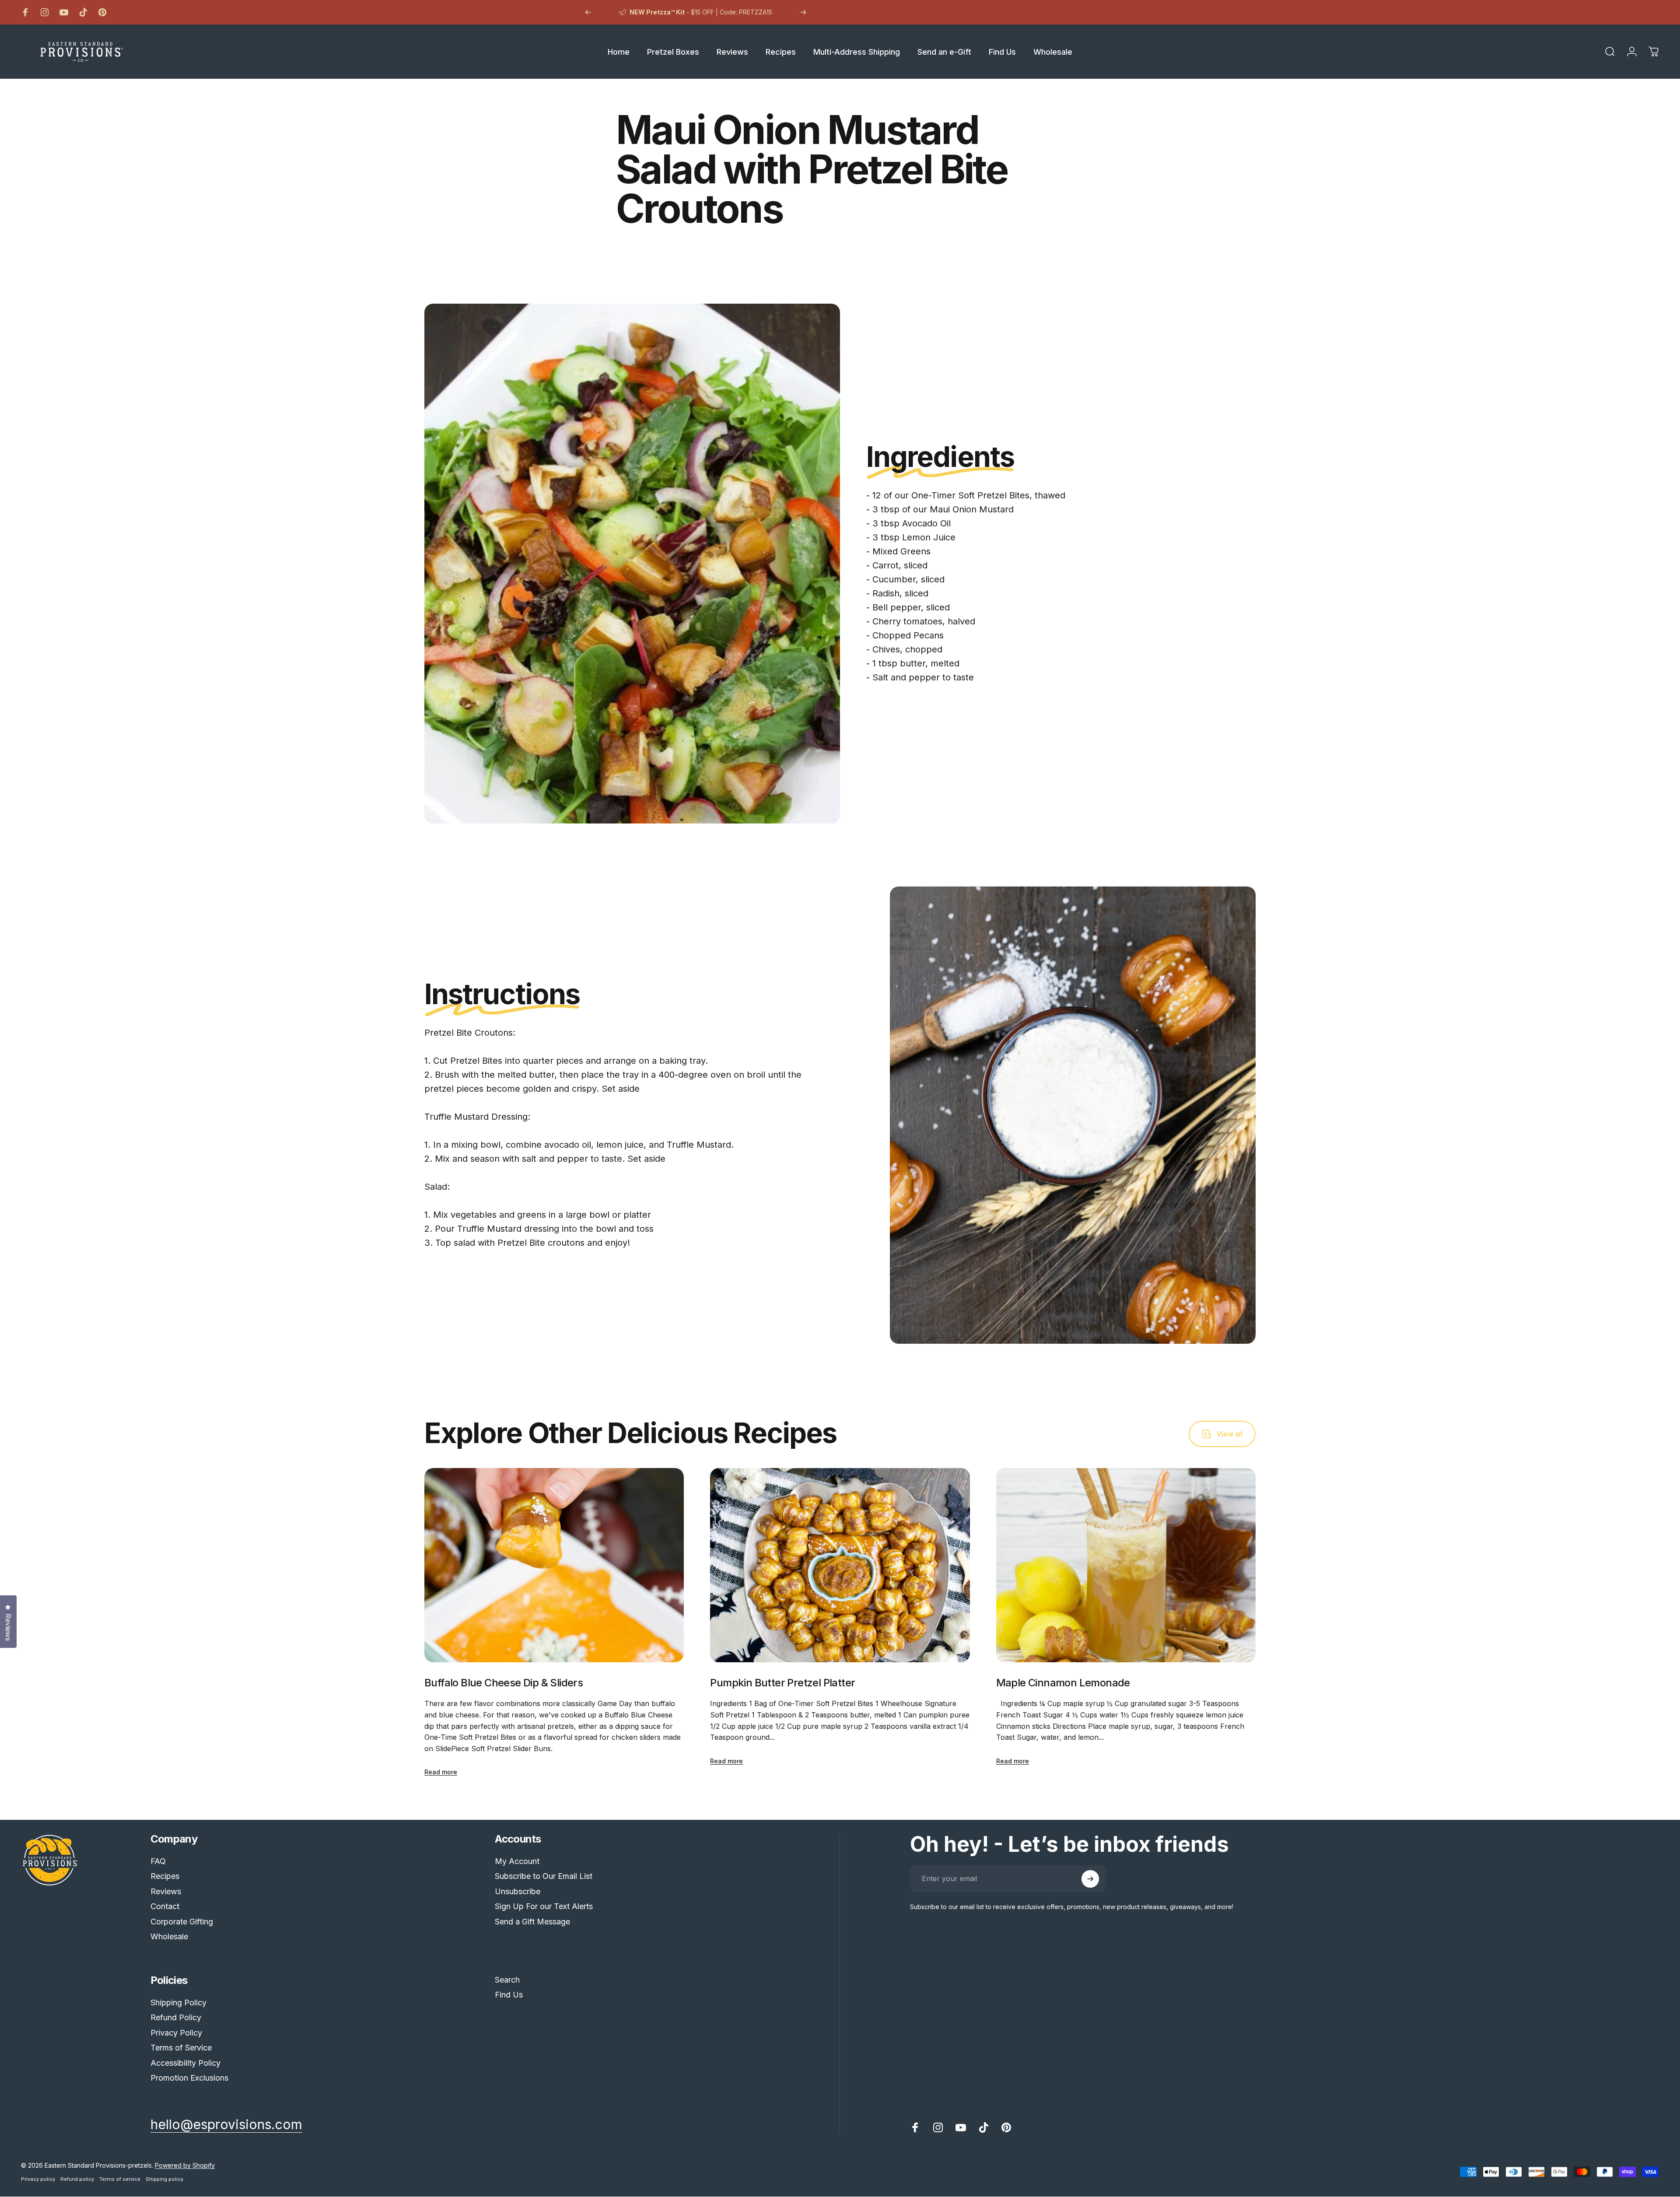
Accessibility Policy (185, 2063)
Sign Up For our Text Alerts (544, 1906)
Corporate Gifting (182, 1922)
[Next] (803, 12)
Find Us (509, 1995)
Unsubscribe (518, 1891)
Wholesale (169, 1936)
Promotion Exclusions (189, 2078)
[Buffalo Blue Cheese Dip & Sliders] (554, 1565)
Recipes (165, 1876)
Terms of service (120, 2179)
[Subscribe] (1090, 1879)
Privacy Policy (176, 2033)
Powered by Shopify (185, 2165)
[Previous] (588, 12)
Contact (165, 1906)
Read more (441, 1772)
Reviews (166, 1891)
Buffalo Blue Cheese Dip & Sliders (504, 1683)
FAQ (158, 1861)
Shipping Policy (178, 2003)
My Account (517, 1861)
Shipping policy (164, 2179)
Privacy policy (38, 2179)
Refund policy (77, 2179)
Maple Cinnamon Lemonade (1063, 1683)
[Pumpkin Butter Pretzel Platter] (840, 1565)
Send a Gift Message (532, 1922)
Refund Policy (176, 2017)
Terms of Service (181, 2048)
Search (507, 1980)
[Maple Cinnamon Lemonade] (1126, 1565)
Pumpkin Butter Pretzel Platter (782, 1683)
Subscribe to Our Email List (544, 1876)
